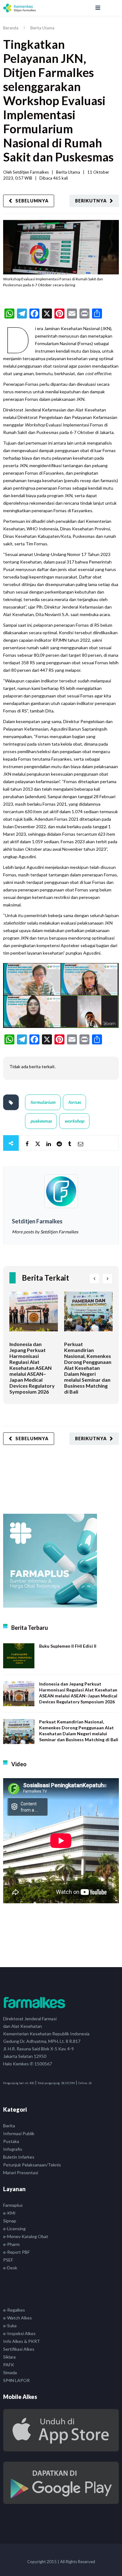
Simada (10, 2372)
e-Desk (10, 2268)
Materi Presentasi (21, 2173)
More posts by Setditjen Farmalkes (45, 1232)
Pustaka (11, 2141)
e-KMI (9, 2213)
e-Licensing (14, 2229)
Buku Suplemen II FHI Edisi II (68, 1646)
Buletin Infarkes (19, 2157)
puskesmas (41, 1121)
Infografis (13, 2149)
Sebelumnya (32, 201)
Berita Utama (42, 28)
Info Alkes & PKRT (22, 2341)
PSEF (8, 2260)
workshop (74, 1121)
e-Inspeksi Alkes (19, 2333)
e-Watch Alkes (18, 2318)
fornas (74, 1102)
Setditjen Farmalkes (31, 172)
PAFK (9, 2365)
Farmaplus (13, 2205)
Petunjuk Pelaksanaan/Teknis (32, 2165)
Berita (9, 2126)
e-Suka (10, 2326)
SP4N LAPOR (16, 2380)
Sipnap (10, 2221)
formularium (43, 1102)
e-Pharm (11, 2244)
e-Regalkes (14, 2310)
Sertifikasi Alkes (19, 2349)
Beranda (11, 28)
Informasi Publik (19, 2133)
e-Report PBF (16, 2252)
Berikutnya (91, 201)
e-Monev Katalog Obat (26, 2236)
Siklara (9, 2357)
